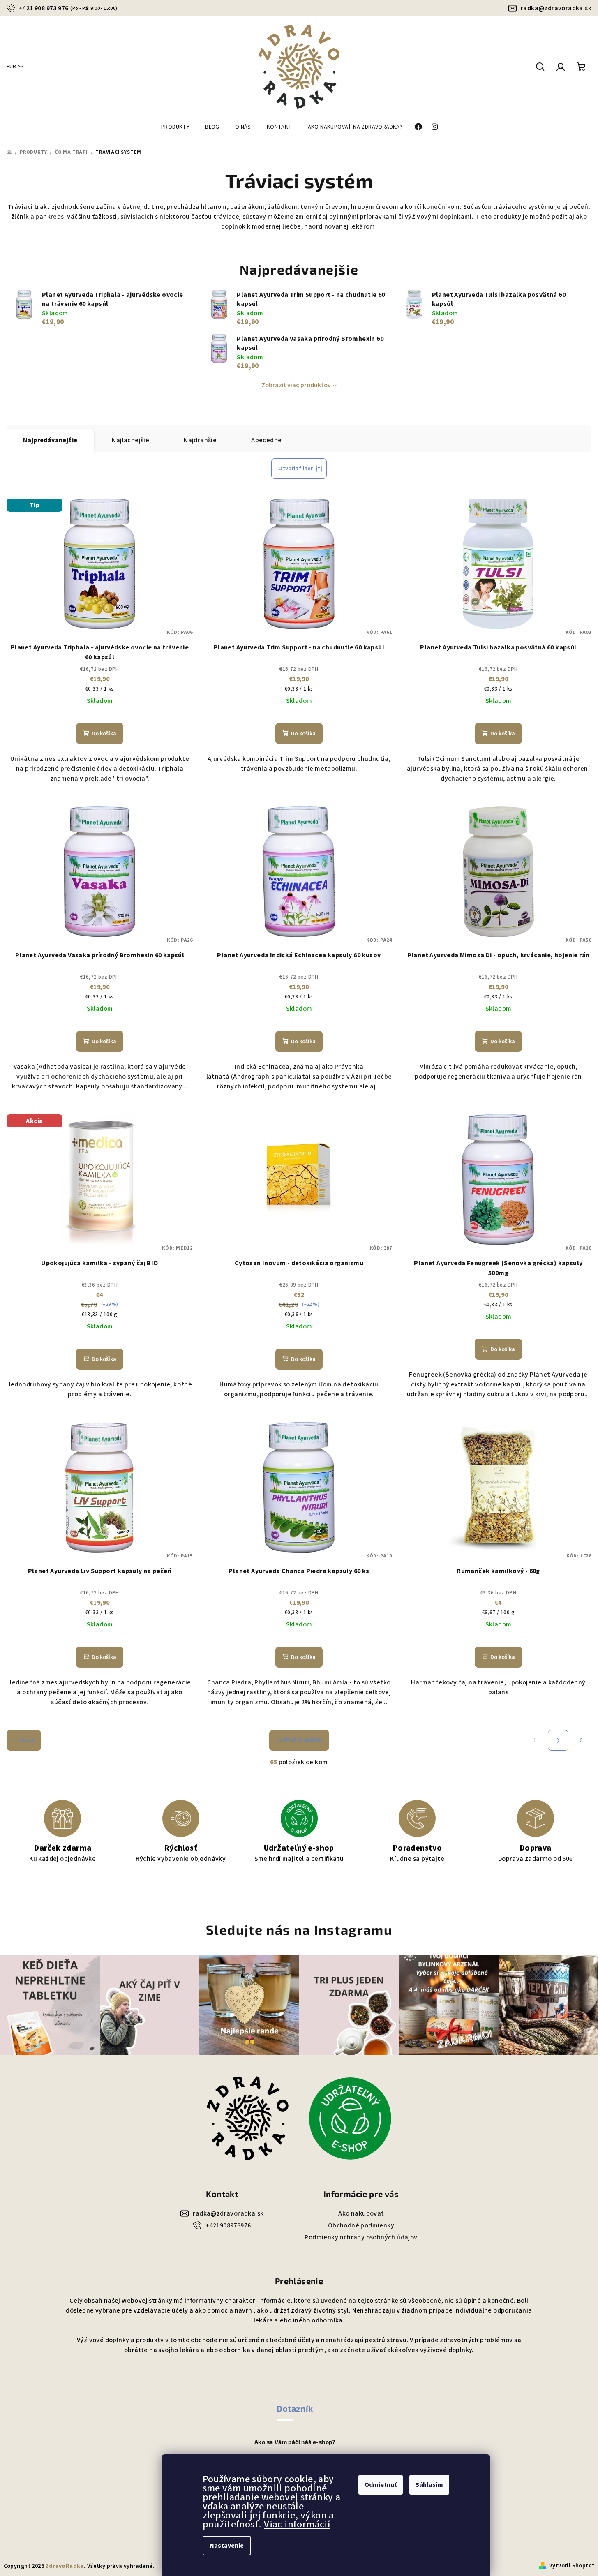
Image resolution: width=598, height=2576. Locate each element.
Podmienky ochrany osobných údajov (361, 2237)
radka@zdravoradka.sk (556, 8)
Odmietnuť (381, 2485)
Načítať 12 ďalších (299, 1740)
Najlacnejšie (130, 440)
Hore (28, 1740)
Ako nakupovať (361, 2213)
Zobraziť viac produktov (296, 385)
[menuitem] (175, 127)
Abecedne (266, 440)
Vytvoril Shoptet (572, 2566)
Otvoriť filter (296, 469)
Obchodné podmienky (361, 2225)
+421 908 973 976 (68, 8)
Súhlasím (429, 2485)
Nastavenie (227, 2546)
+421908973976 (228, 2225)
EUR (11, 67)
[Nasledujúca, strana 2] (558, 1740)
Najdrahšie (200, 440)
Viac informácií (297, 2524)
